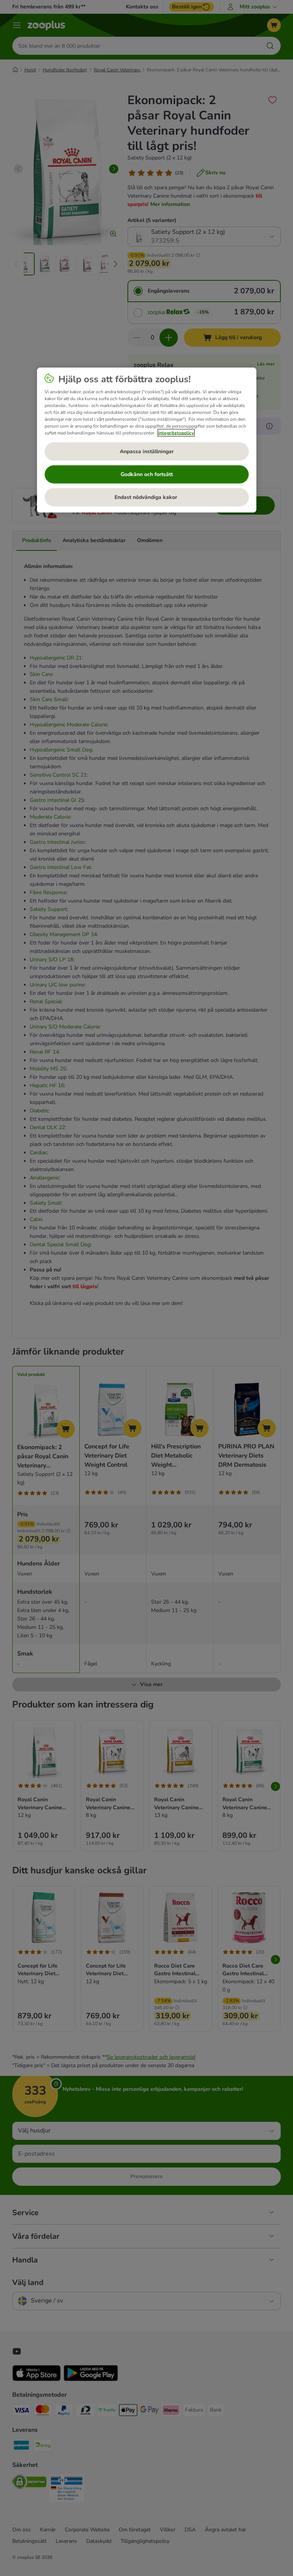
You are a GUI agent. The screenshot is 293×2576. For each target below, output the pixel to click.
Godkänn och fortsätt (147, 474)
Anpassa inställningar (147, 451)
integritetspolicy (176, 433)
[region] (147, 440)
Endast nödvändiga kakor (146, 497)
